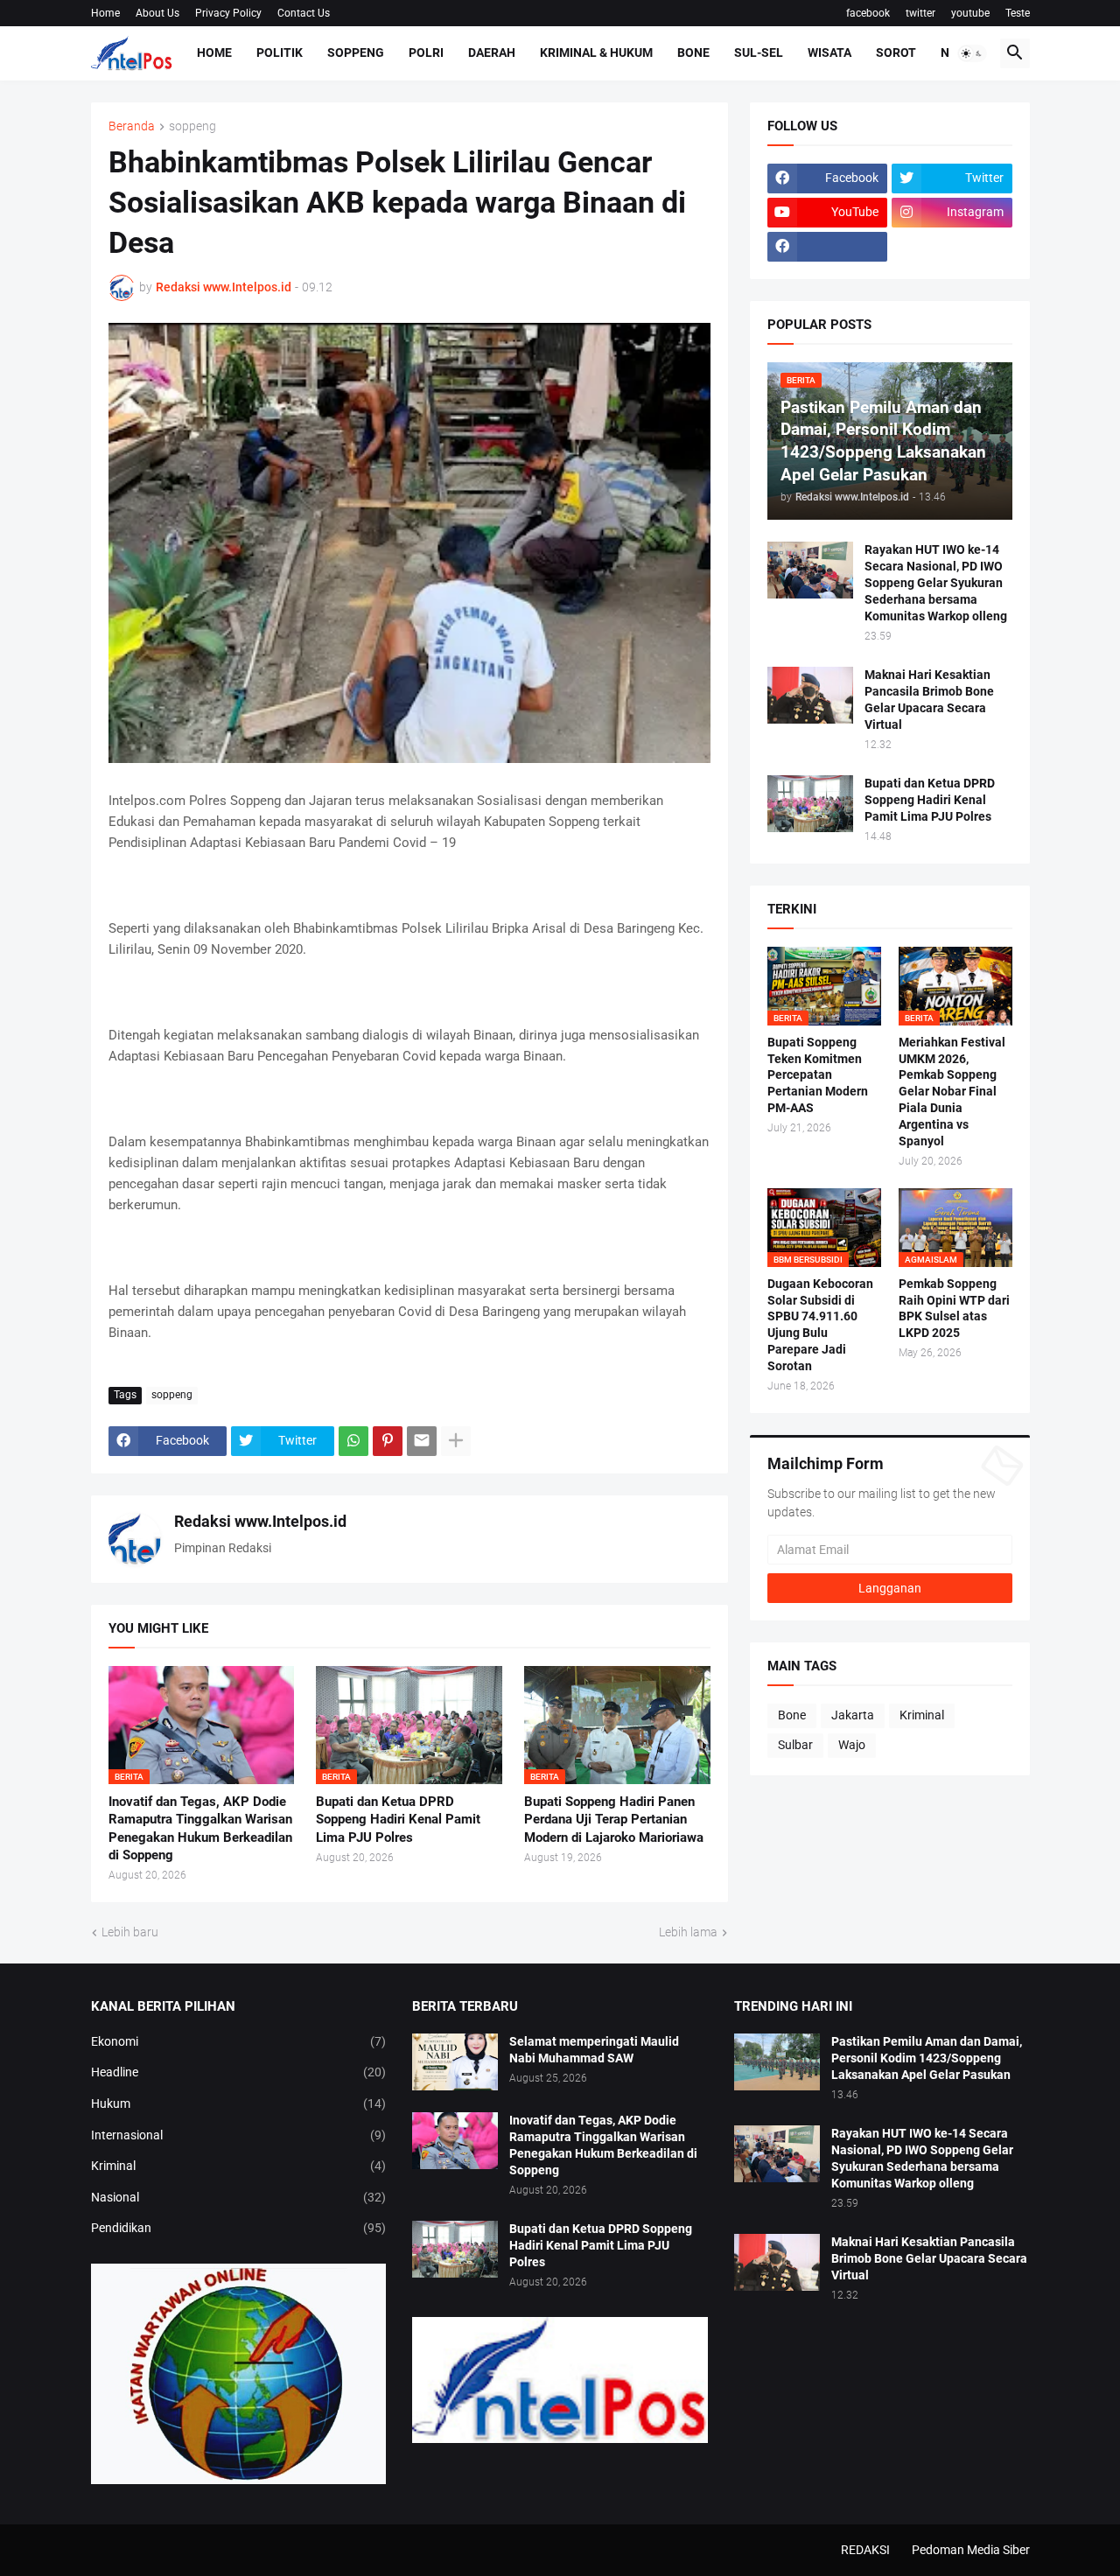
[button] (972, 53)
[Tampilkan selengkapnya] (456, 1441)
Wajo (852, 1745)
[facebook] (828, 247)
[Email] (422, 1441)
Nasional (239, 2197)
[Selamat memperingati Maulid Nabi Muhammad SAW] (455, 2062)
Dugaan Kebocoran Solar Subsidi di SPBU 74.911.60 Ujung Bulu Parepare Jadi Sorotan (820, 1325)
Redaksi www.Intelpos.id (260, 1521)
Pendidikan (239, 2228)
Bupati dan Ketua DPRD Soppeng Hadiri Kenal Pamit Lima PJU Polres (398, 1820)
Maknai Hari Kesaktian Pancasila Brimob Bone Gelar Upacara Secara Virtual (929, 700)
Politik (280, 52)
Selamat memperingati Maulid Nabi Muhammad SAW (594, 2050)
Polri (426, 52)
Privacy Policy (228, 13)
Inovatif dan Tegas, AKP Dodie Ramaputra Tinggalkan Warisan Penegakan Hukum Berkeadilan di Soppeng (200, 1828)
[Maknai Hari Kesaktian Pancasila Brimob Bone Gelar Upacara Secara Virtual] (810, 695)
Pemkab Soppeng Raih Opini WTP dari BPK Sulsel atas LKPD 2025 (954, 1309)
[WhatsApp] (353, 1441)
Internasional (239, 2135)
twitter (920, 13)
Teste (1018, 13)
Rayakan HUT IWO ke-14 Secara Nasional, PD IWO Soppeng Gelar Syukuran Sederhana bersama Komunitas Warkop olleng (936, 583)
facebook (868, 13)
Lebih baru (130, 1932)
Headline (239, 2072)
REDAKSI (865, 2550)
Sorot (896, 52)
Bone (693, 52)
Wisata (829, 52)
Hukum (239, 2103)
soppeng (192, 126)
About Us (157, 13)
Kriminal (922, 1715)
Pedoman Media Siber (971, 2550)
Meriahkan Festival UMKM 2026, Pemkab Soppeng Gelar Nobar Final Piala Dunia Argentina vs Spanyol (952, 1092)
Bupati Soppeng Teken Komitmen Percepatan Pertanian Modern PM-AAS (818, 1075)
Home (105, 13)
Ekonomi (239, 2041)
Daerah (492, 52)
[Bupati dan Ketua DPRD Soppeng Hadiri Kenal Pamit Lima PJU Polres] (810, 804)
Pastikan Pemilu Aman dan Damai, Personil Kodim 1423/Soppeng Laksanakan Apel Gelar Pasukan (927, 2058)
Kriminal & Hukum (596, 52)
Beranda (132, 126)
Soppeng (356, 52)
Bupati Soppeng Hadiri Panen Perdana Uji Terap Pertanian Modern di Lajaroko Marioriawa (614, 1820)
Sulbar (795, 1745)
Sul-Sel (759, 52)
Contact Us (304, 13)
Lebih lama (688, 1932)
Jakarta (853, 1715)
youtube (970, 13)
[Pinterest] (388, 1441)
